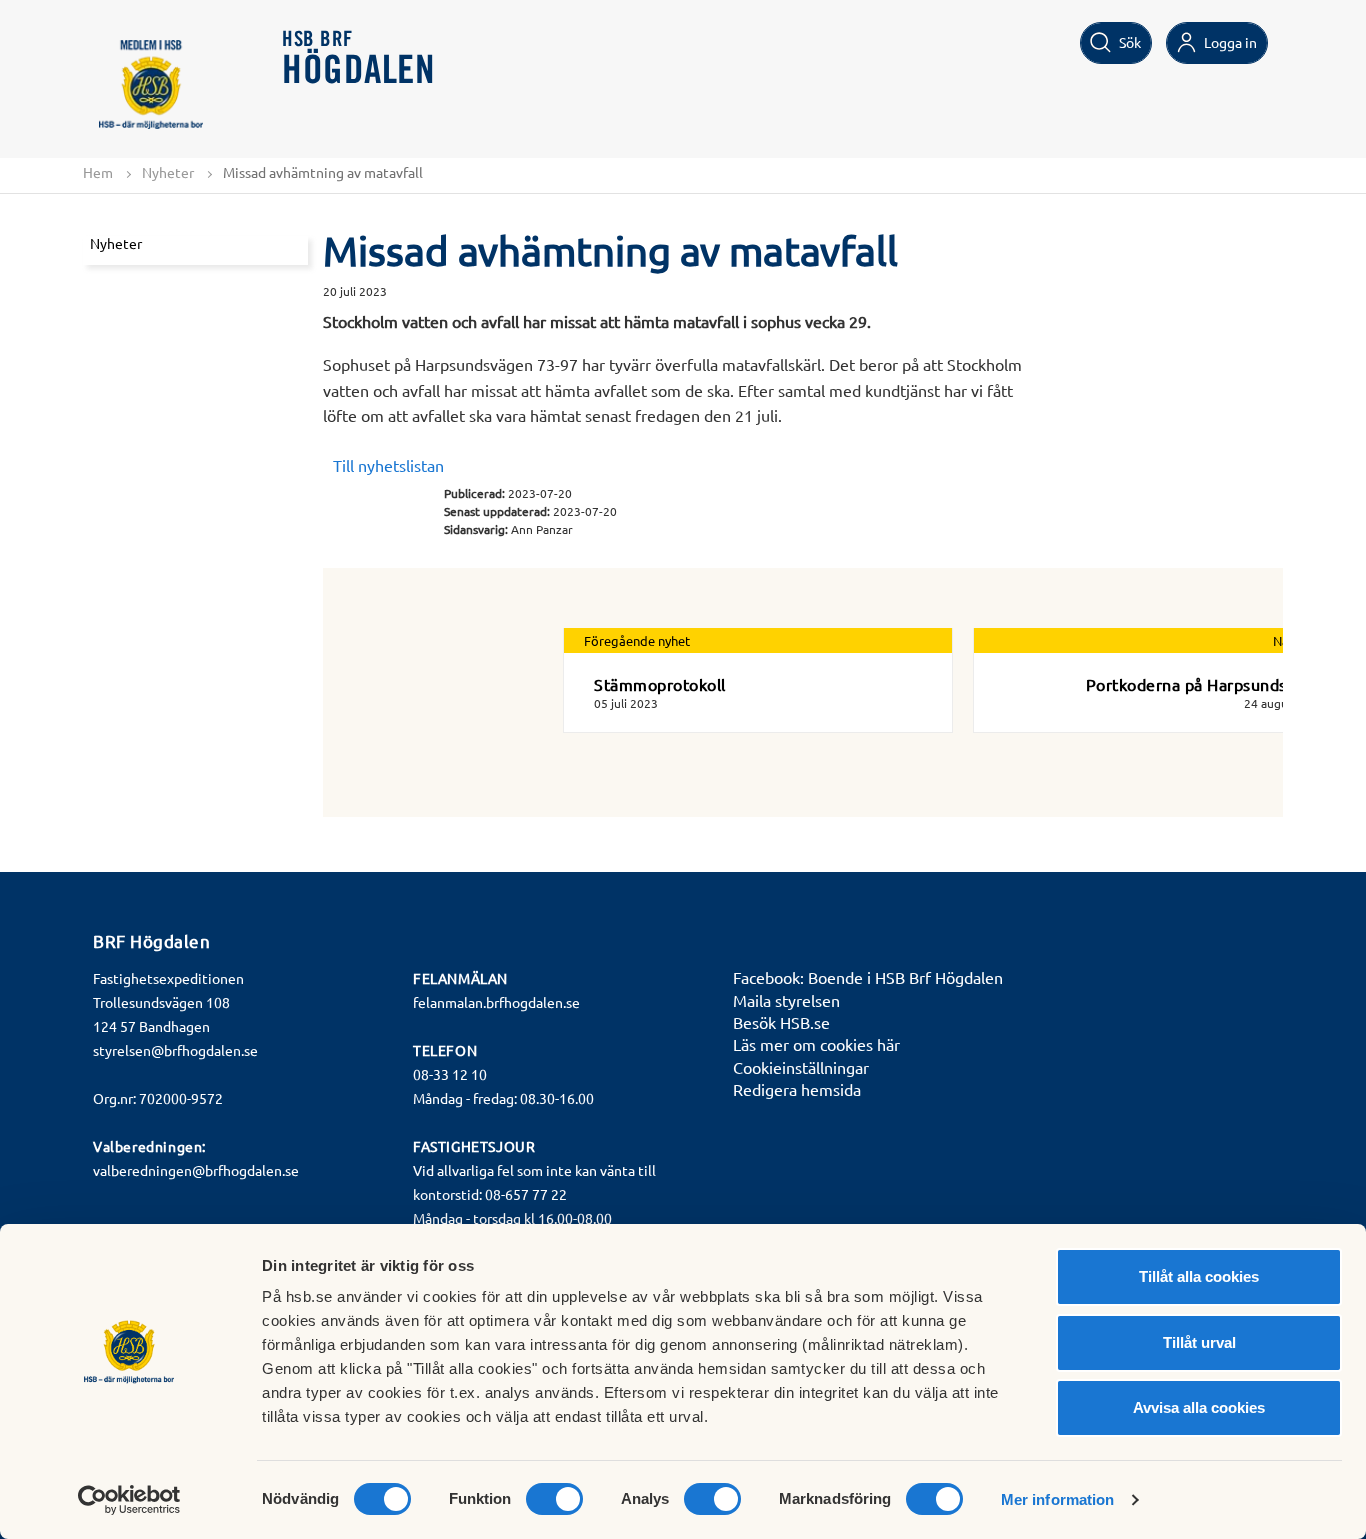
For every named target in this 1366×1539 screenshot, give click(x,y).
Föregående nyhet (637, 640)
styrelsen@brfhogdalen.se (175, 1050)
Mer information (1058, 1499)
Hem (98, 172)
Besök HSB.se (781, 1022)
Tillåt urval (1199, 1342)
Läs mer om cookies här (816, 1044)
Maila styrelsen (786, 1000)
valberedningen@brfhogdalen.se (196, 1170)
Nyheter (168, 172)
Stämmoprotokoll (660, 684)
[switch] (554, 1499)
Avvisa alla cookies (1199, 1407)
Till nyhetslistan (388, 465)
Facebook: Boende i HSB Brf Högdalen (868, 977)
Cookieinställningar (801, 1067)
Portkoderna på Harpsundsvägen (1209, 684)
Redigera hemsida (797, 1089)
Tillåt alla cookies (1199, 1276)
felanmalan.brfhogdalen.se (496, 1002)
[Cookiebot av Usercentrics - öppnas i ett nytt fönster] (129, 1500)
